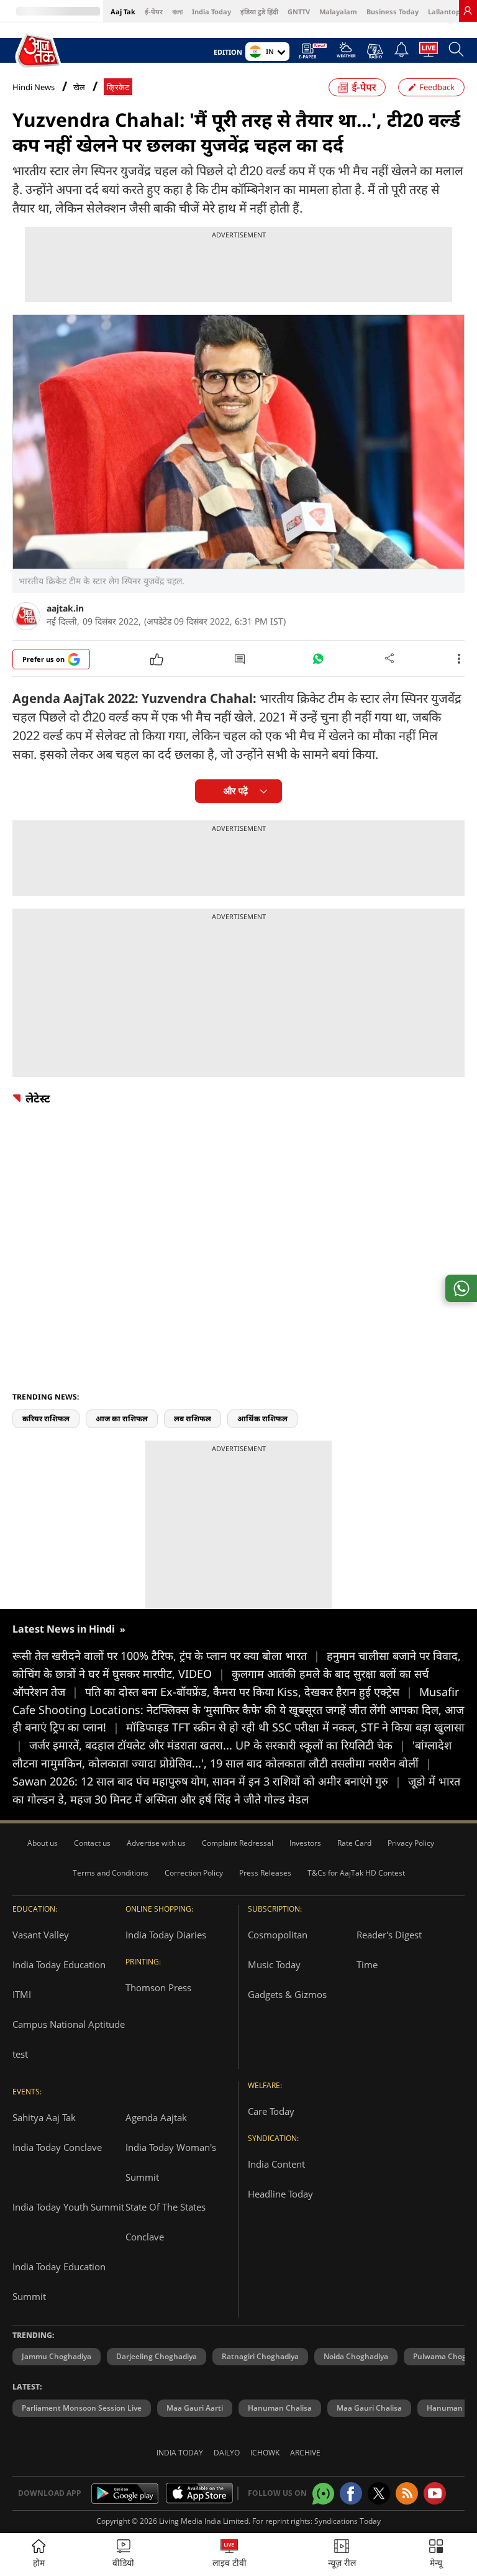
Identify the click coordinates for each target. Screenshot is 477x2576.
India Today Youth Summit (68, 2207)
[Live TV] (429, 53)
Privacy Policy (411, 1843)
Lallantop (444, 11)
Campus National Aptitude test (69, 2039)
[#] (318, 662)
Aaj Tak (123, 11)
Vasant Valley (41, 1935)
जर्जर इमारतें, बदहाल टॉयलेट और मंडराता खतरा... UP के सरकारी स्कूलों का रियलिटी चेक (217, 1745)
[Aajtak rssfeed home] (407, 2493)
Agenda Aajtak (156, 2117)
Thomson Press (158, 1987)
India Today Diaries (166, 1935)
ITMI (22, 1994)
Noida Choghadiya (356, 2356)
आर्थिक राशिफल (262, 1419)
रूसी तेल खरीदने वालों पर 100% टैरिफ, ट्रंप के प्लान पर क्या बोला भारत (166, 1656)
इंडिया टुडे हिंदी (259, 11)
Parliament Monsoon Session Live (82, 2408)
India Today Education (59, 1964)
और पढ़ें (236, 791)
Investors (305, 1843)
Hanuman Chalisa (280, 2408)
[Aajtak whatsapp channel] (323, 2494)
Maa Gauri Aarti (195, 2408)
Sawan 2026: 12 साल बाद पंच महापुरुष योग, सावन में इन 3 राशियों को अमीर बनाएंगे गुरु (207, 1781)
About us (43, 1843)
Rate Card (354, 1843)
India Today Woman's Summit (171, 2162)
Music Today (274, 1964)
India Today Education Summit (59, 2281)
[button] (436, 2555)
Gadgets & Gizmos (287, 1994)
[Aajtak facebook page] (351, 2493)
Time (367, 1964)
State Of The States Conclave (166, 2222)
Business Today (393, 11)
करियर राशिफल (46, 1419)
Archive (305, 2453)
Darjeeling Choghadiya (157, 2356)
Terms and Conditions (111, 1873)
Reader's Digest (389, 1935)
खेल (79, 87)
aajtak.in (65, 608)
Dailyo (227, 2453)
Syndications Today (348, 2521)
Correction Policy (194, 1873)
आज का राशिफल (122, 1419)
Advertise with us (156, 1843)
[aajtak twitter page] (379, 2493)
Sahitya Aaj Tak (44, 2117)
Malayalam (338, 11)
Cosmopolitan (278, 1935)
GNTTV (299, 11)
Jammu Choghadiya (57, 2356)
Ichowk (265, 2453)
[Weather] (346, 53)
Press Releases (265, 1873)
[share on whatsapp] (461, 1288)
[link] (468, 11)
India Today (211, 11)
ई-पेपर (154, 11)
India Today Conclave (57, 2147)
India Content (276, 2164)
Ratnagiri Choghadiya (260, 2356)
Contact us (92, 1843)
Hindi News (34, 87)
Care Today (271, 2111)
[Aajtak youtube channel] (435, 2493)
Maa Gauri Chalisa (369, 2408)
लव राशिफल (193, 1419)
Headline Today (280, 2194)
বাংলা (177, 11)
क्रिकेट (118, 87)
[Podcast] (375, 51)
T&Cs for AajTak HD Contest (356, 1873)
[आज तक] (39, 51)
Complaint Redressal (238, 1843)
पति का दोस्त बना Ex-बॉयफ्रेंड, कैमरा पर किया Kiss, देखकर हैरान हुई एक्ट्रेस (249, 1692)
